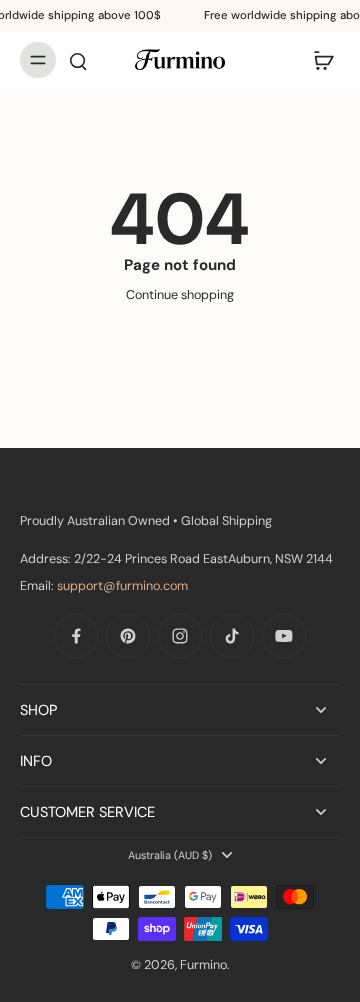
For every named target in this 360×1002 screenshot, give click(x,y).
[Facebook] (76, 636)
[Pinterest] (128, 636)
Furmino (203, 965)
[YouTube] (284, 636)
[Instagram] (180, 636)
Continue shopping (180, 295)
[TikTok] (232, 636)
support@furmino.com (122, 586)
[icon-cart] (318, 60)
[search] (78, 60)
